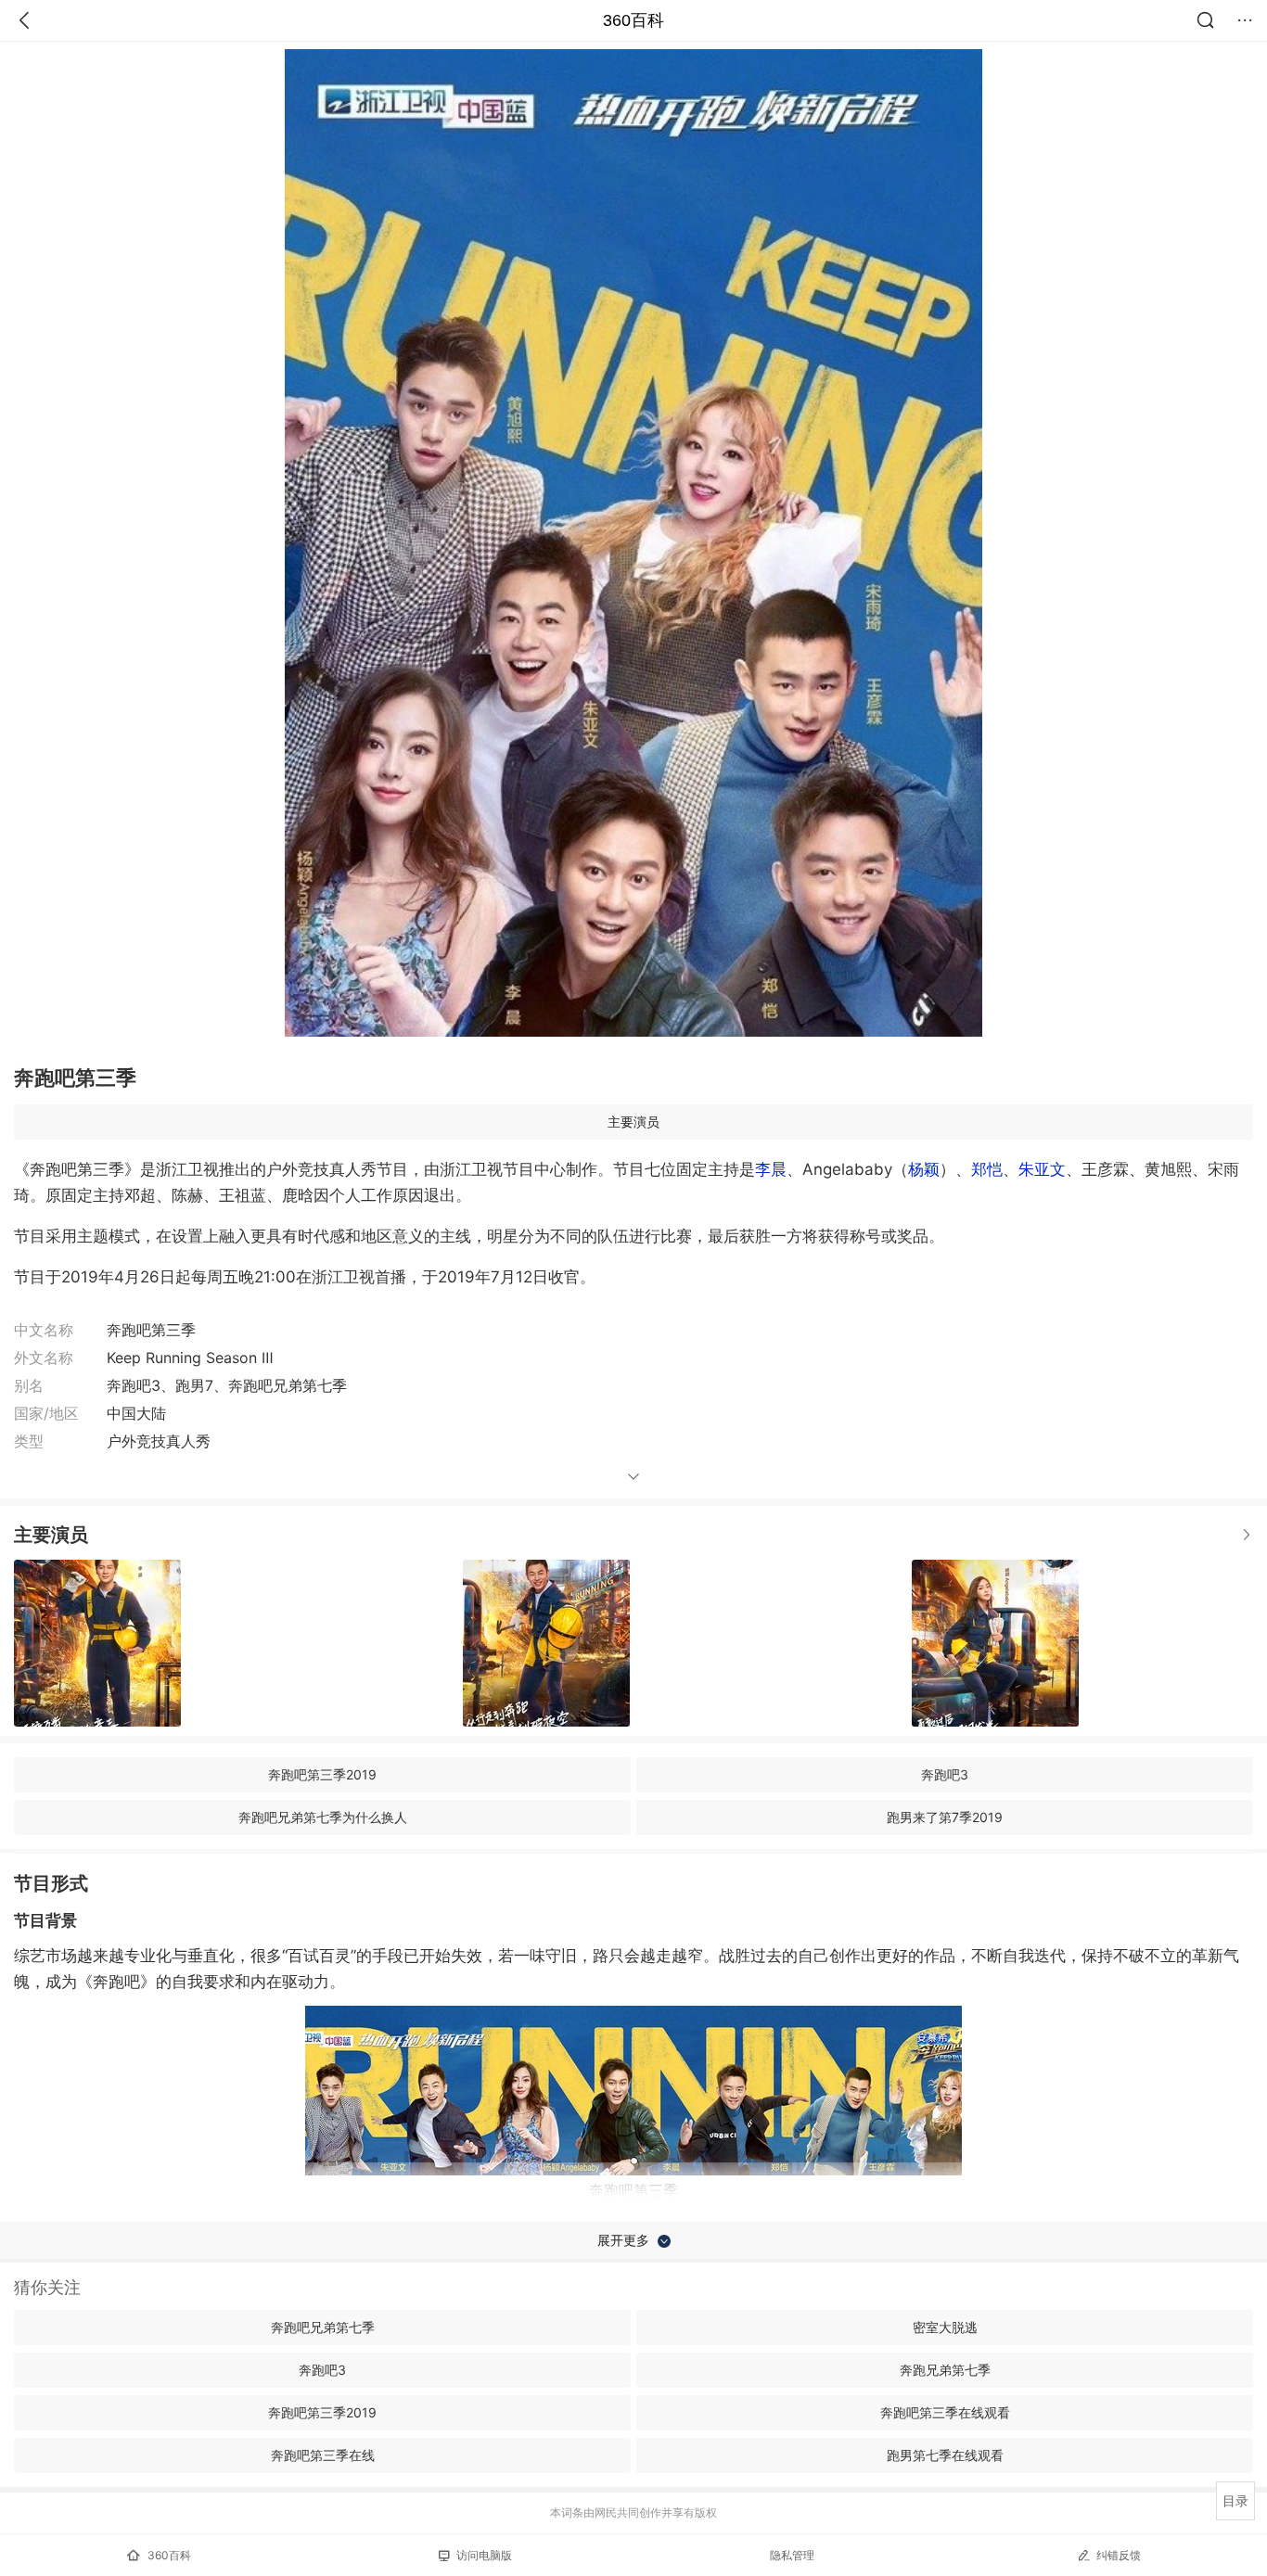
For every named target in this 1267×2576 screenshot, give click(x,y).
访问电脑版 (484, 2555)
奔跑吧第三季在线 (323, 2455)
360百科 (633, 20)
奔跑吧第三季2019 (322, 1774)
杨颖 (924, 1169)
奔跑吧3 (945, 1774)
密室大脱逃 (945, 2327)
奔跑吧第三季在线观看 (945, 2412)
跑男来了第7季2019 (945, 1817)
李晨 (771, 1169)
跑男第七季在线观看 (945, 2455)
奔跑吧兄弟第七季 (323, 2327)
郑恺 (987, 1169)
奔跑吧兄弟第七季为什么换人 (323, 1817)
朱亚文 (1042, 1169)
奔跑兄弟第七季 (945, 2370)
